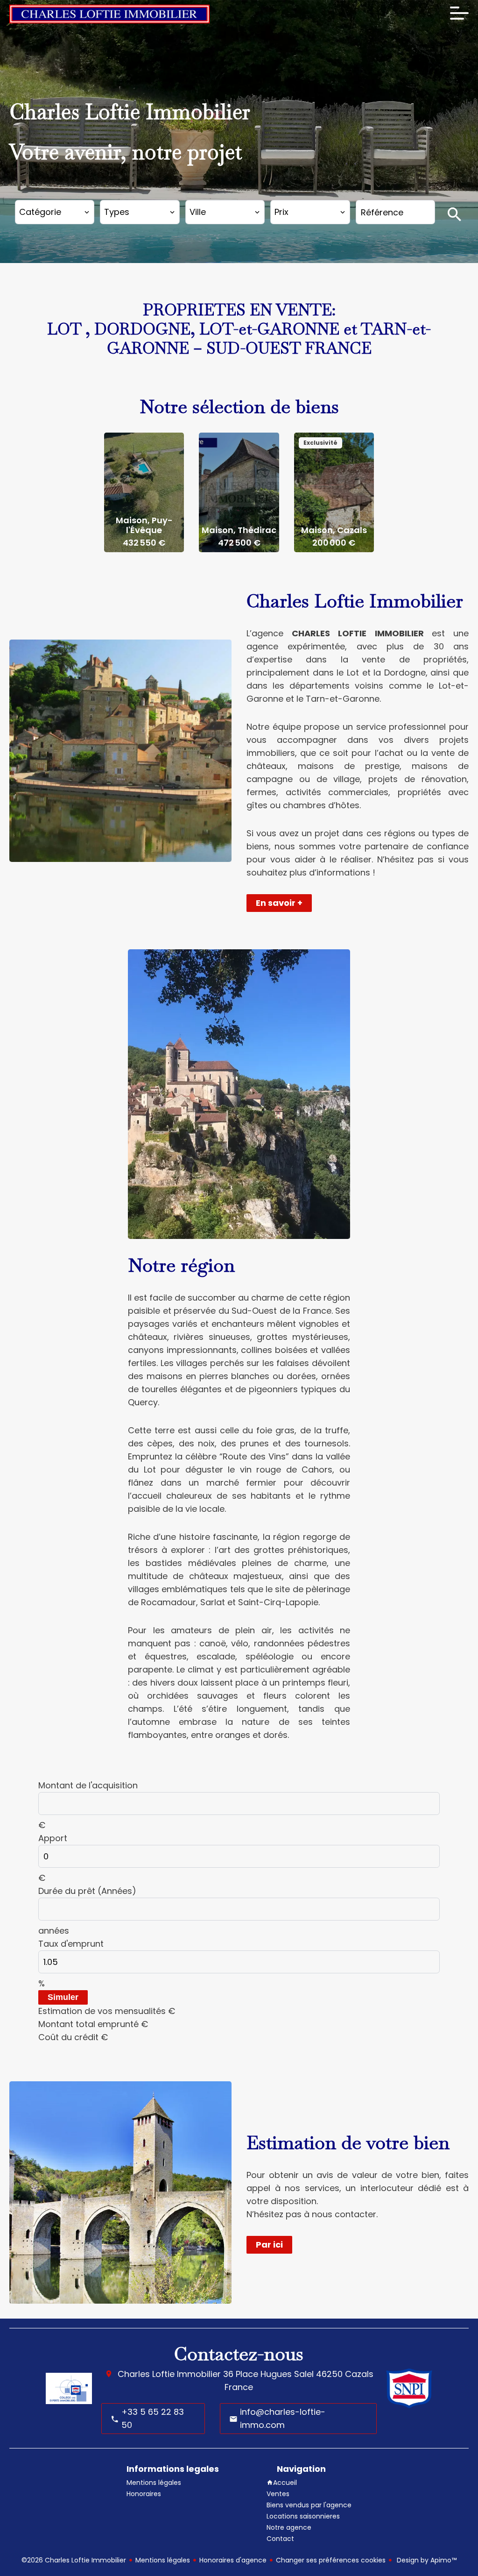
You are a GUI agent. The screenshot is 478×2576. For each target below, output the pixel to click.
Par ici (269, 2245)
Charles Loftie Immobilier (169, 2374)
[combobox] (55, 212)
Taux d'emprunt (71, 1944)
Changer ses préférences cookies (331, 2560)
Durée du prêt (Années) (87, 1891)
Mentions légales (163, 2560)
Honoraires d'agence (233, 2560)
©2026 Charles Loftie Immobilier (74, 2560)
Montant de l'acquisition (88, 1785)
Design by (426, 2560)
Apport (53, 1838)
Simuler (63, 1997)
